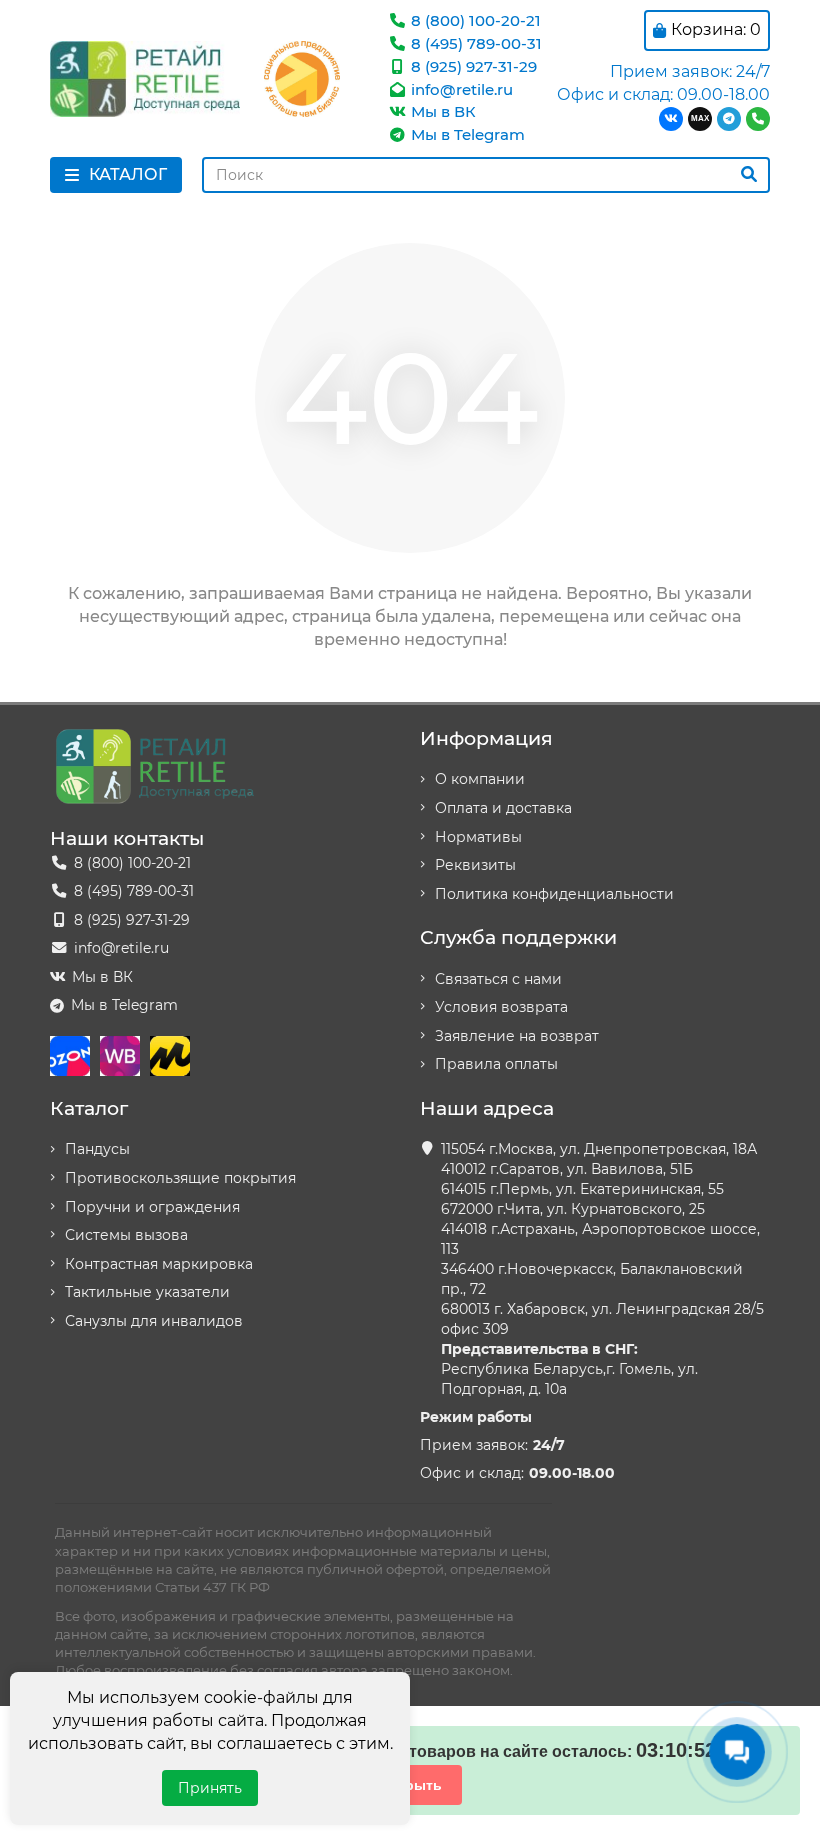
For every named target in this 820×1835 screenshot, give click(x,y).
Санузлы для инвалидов (154, 1321)
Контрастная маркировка (159, 1264)
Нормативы (478, 837)
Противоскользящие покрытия (180, 1178)
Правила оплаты (496, 1064)
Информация (486, 738)
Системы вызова (126, 1235)
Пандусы (97, 1149)
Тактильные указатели (147, 1292)
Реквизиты (475, 865)
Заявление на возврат (517, 1036)
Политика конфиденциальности (554, 894)
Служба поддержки (518, 937)
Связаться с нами (498, 979)
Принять (210, 1788)
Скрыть (415, 1785)
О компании (480, 779)
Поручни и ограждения (152, 1207)
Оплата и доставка (503, 808)
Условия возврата (501, 1007)
